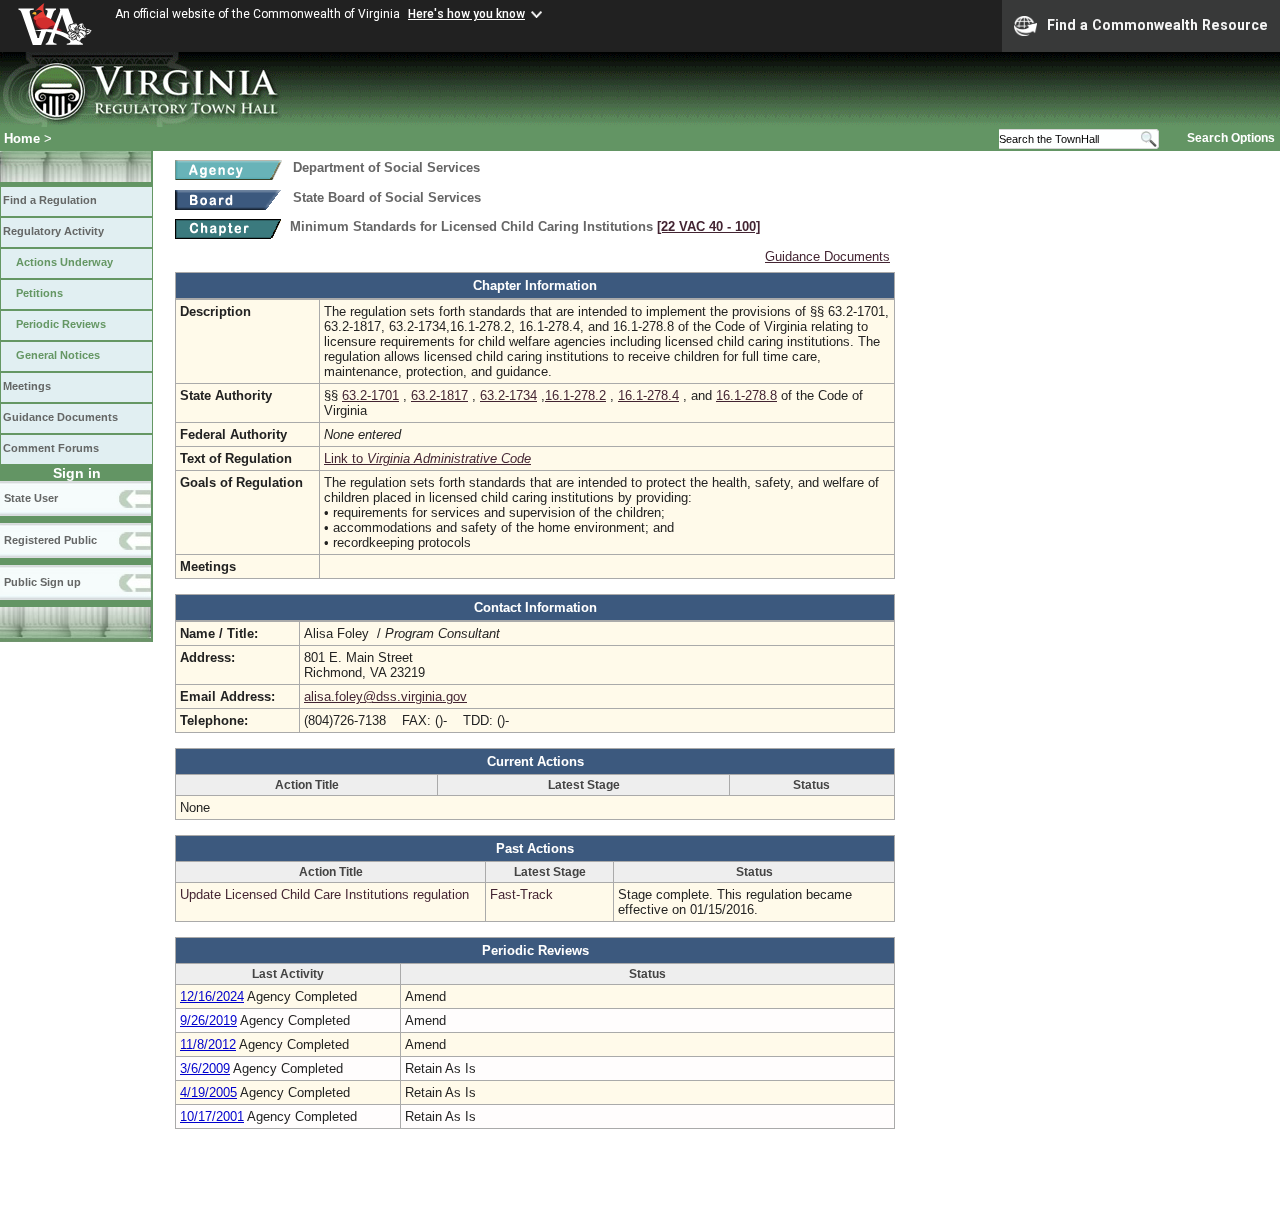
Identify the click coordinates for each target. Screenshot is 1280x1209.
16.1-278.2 (575, 395)
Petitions (39, 293)
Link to (427, 458)
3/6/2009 (205, 1068)
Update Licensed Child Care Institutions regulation (324, 894)
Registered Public (50, 540)
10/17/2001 (212, 1116)
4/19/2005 (208, 1092)
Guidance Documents (60, 417)
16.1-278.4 (648, 395)
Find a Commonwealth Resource (1157, 25)
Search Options (1231, 138)
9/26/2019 (208, 1020)
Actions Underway (64, 262)
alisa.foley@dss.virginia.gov (385, 696)
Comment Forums (51, 448)
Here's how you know (466, 14)
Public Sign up (42, 582)
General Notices (58, 355)
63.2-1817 (439, 395)
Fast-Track (521, 894)
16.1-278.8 (746, 395)
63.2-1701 (370, 395)
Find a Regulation (50, 200)
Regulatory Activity (53, 231)
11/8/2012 (208, 1044)
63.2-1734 (508, 395)
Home (22, 138)
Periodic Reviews (61, 324)
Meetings (27, 386)
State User (31, 498)
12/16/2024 (212, 996)
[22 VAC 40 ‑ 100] (708, 226)
